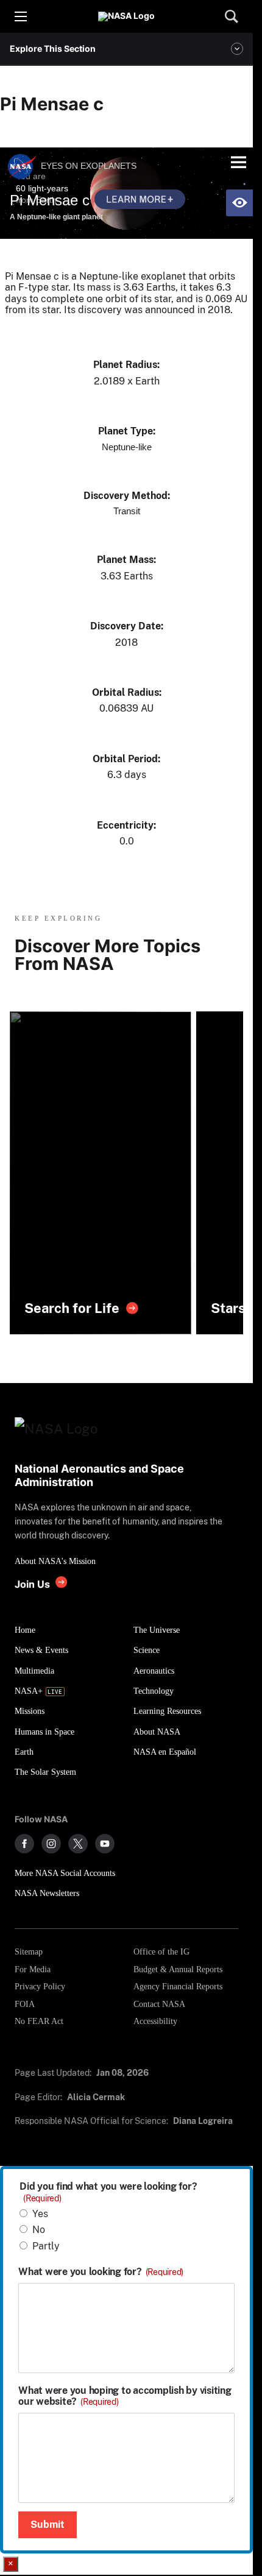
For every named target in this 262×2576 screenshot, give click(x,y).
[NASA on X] (78, 1844)
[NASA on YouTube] (105, 1844)
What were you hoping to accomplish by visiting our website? (125, 2396)
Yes (40, 2214)
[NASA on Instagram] (51, 1844)
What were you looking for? (101, 2272)
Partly (46, 2246)
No (39, 2230)
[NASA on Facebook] (24, 1844)
